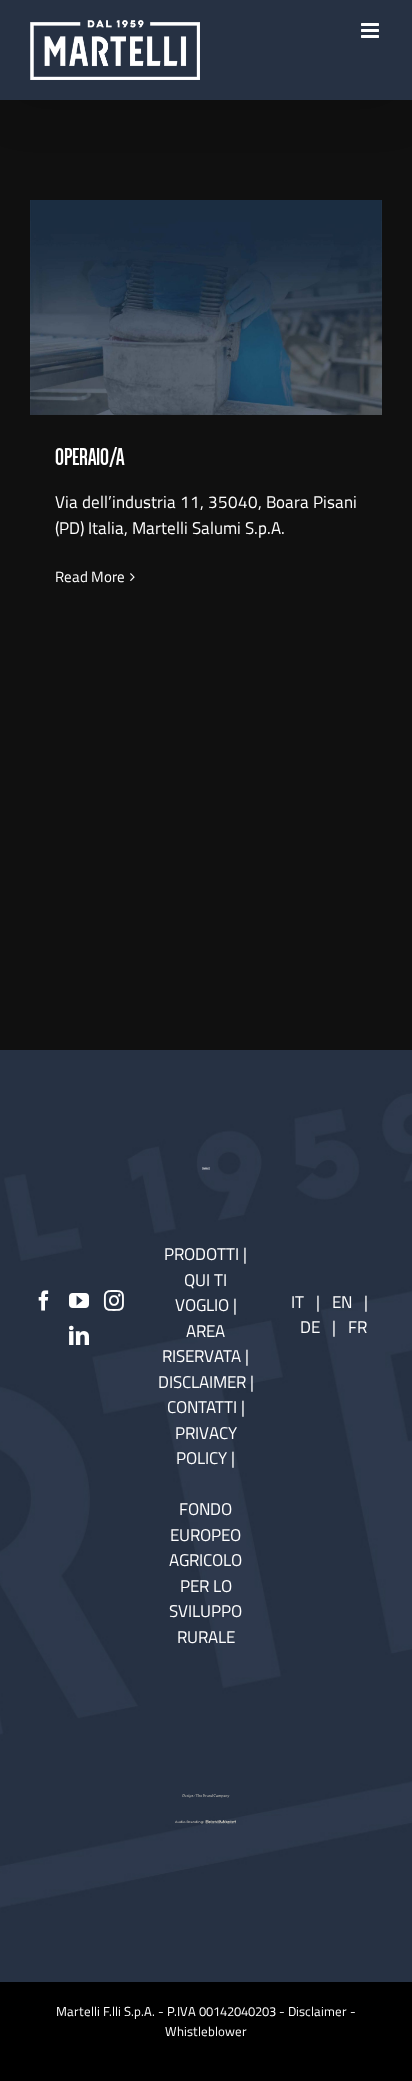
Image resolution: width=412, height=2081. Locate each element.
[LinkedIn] (79, 1336)
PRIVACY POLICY (206, 1446)
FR (357, 1327)
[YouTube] (79, 1301)
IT (297, 1302)
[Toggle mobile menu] (371, 30)
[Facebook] (44, 1301)
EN (342, 1302)
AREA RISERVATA (203, 1344)
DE (312, 1327)
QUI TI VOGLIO (202, 1293)
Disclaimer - (322, 2011)
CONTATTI (204, 1407)
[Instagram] (114, 1301)
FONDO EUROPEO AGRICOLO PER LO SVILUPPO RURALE (205, 1573)
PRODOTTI (201, 1254)
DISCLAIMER (204, 1382)
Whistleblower (206, 2031)
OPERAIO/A (205, 291)
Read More (90, 577)
